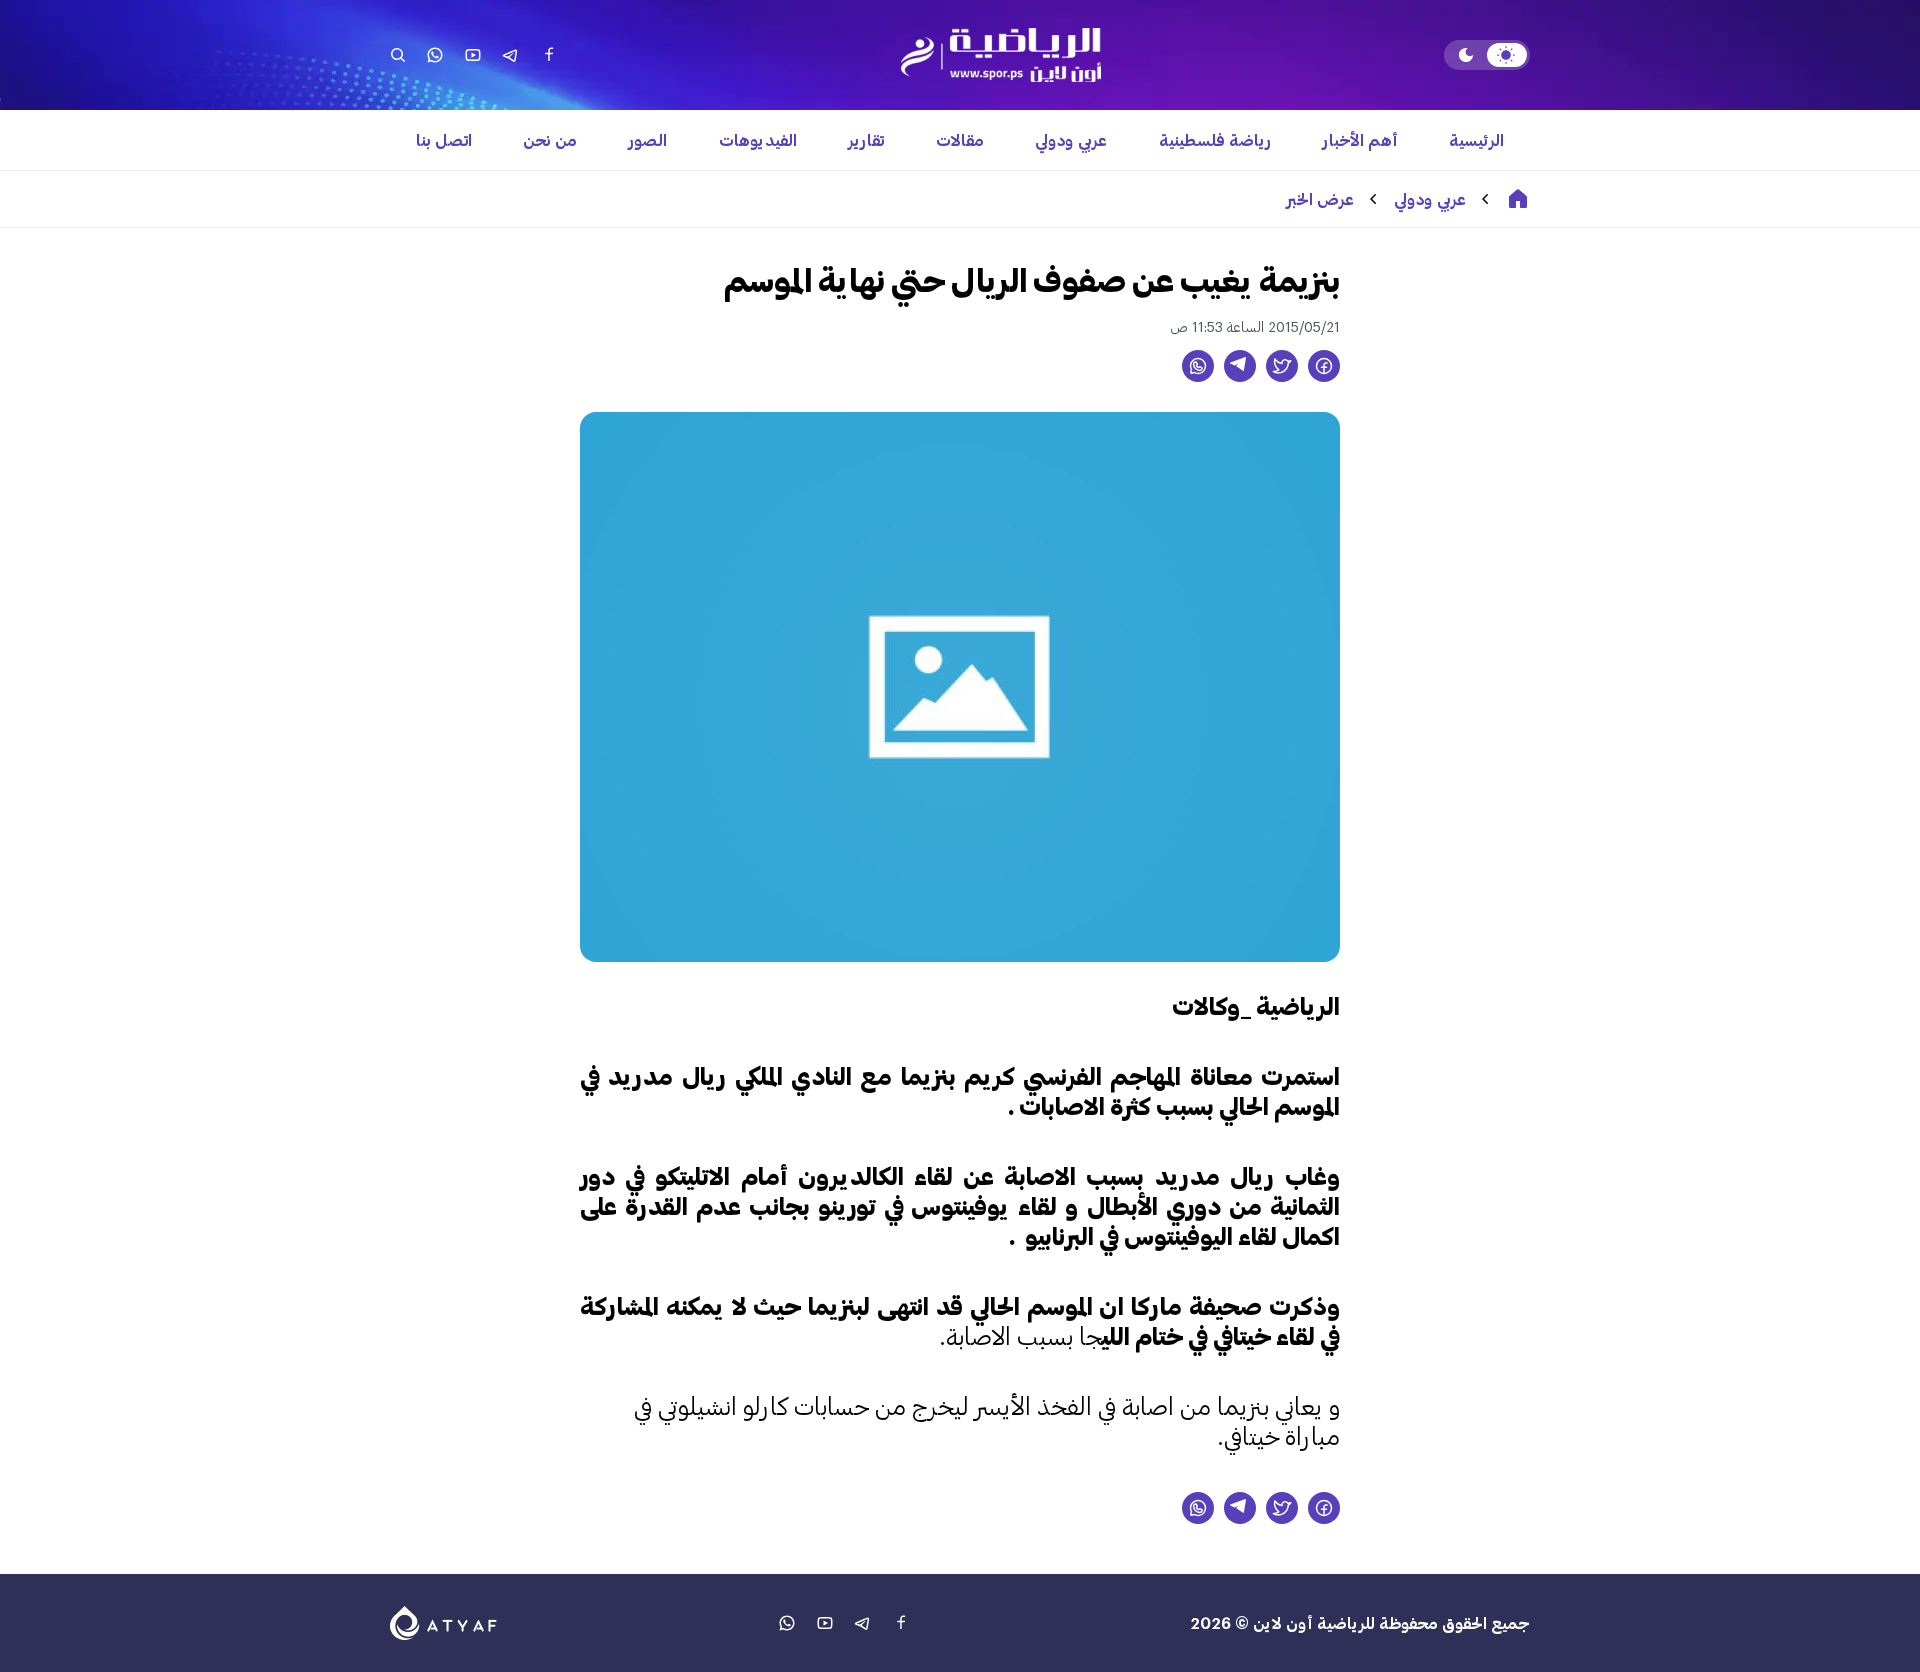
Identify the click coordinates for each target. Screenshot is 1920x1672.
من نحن (550, 139)
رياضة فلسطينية (1215, 139)
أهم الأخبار (1360, 139)
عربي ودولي (1071, 139)
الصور (648, 139)
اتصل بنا (444, 139)
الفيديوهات (758, 139)
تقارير (866, 139)
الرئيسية (1476, 139)
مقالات (960, 139)
